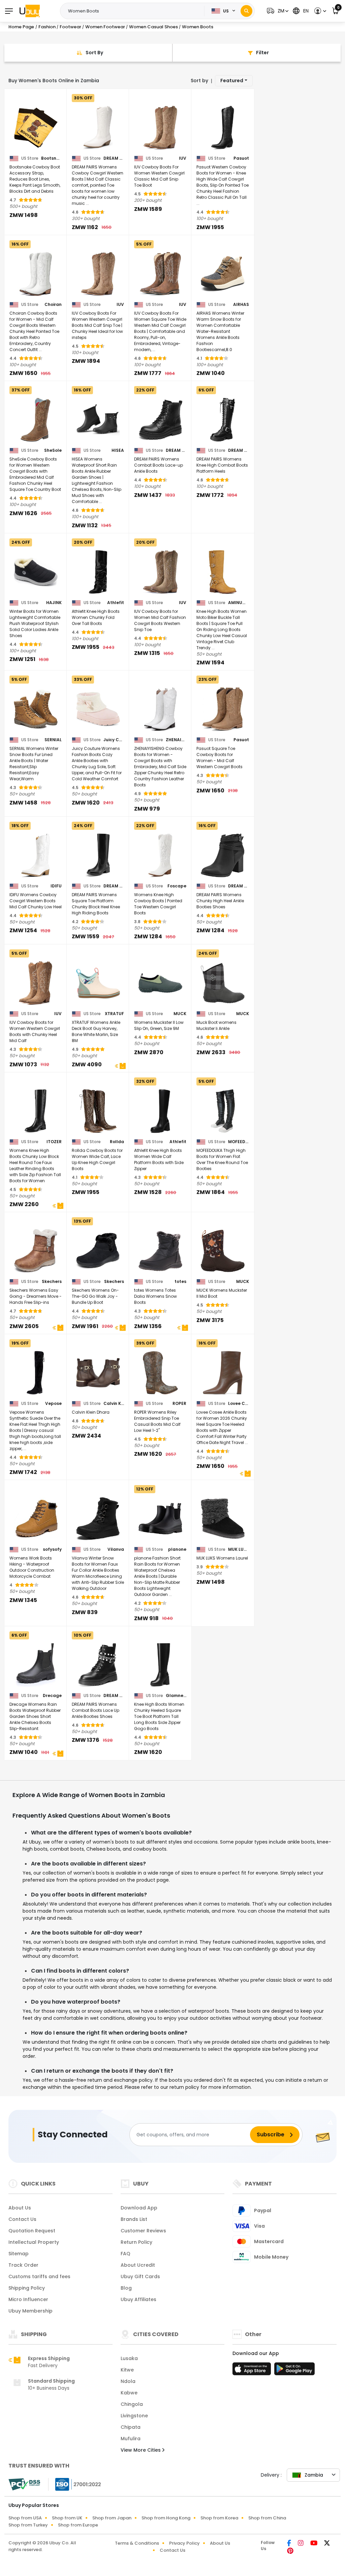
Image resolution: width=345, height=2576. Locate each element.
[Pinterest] (290, 2551)
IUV (183, 158)
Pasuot (241, 158)
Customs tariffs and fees (39, 2276)
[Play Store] (294, 2371)
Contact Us (22, 2219)
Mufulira (131, 2439)
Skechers (52, 1282)
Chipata (131, 2427)
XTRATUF (114, 1014)
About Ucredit (138, 2265)
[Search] (246, 11)
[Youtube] (315, 2544)
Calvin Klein (114, 1404)
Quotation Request (32, 2231)
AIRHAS (241, 305)
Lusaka (129, 2358)
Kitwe (127, 2370)
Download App (139, 2208)
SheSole (53, 450)
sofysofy (52, 1549)
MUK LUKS (238, 1549)
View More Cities (141, 2450)
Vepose (53, 1404)
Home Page (21, 27)
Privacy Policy (184, 2543)
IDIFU (56, 886)
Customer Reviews (143, 2231)
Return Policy (136, 2242)
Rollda (117, 1142)
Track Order (23, 2265)
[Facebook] (290, 2544)
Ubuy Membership (30, 2311)
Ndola (128, 2381)
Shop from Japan (112, 2518)
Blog (126, 2288)
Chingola (132, 2404)
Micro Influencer (28, 2299)
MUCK (180, 1014)
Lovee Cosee (238, 1404)
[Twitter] (327, 2544)
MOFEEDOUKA (238, 1142)
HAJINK (54, 603)
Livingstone (134, 2416)
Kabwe (129, 2393)
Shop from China (267, 2518)
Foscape (177, 886)
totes (180, 1282)
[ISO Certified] (75, 2484)
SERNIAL (53, 740)
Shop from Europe (78, 2525)
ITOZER (54, 1142)
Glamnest (176, 1696)
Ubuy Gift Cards (140, 2276)
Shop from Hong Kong (166, 2518)
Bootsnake (51, 158)
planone (177, 1549)
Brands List (134, 2219)
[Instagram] (301, 2544)
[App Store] (253, 2371)
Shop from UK (67, 2518)
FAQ (126, 2254)
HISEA (118, 450)
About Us (20, 2208)
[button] (277, 11)
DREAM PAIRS (114, 158)
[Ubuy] (30, 11)
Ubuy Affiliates (138, 2299)
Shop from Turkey (28, 2525)
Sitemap (19, 2254)
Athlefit (116, 603)
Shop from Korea (219, 2518)
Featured (232, 81)
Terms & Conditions (137, 2543)
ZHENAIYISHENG (176, 740)
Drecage (52, 1696)
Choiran (53, 305)
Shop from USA (25, 2518)
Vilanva (116, 1549)
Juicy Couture (114, 740)
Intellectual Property (34, 2242)
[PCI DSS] (24, 2484)
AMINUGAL (238, 603)
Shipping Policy (27, 2288)
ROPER (179, 1404)
